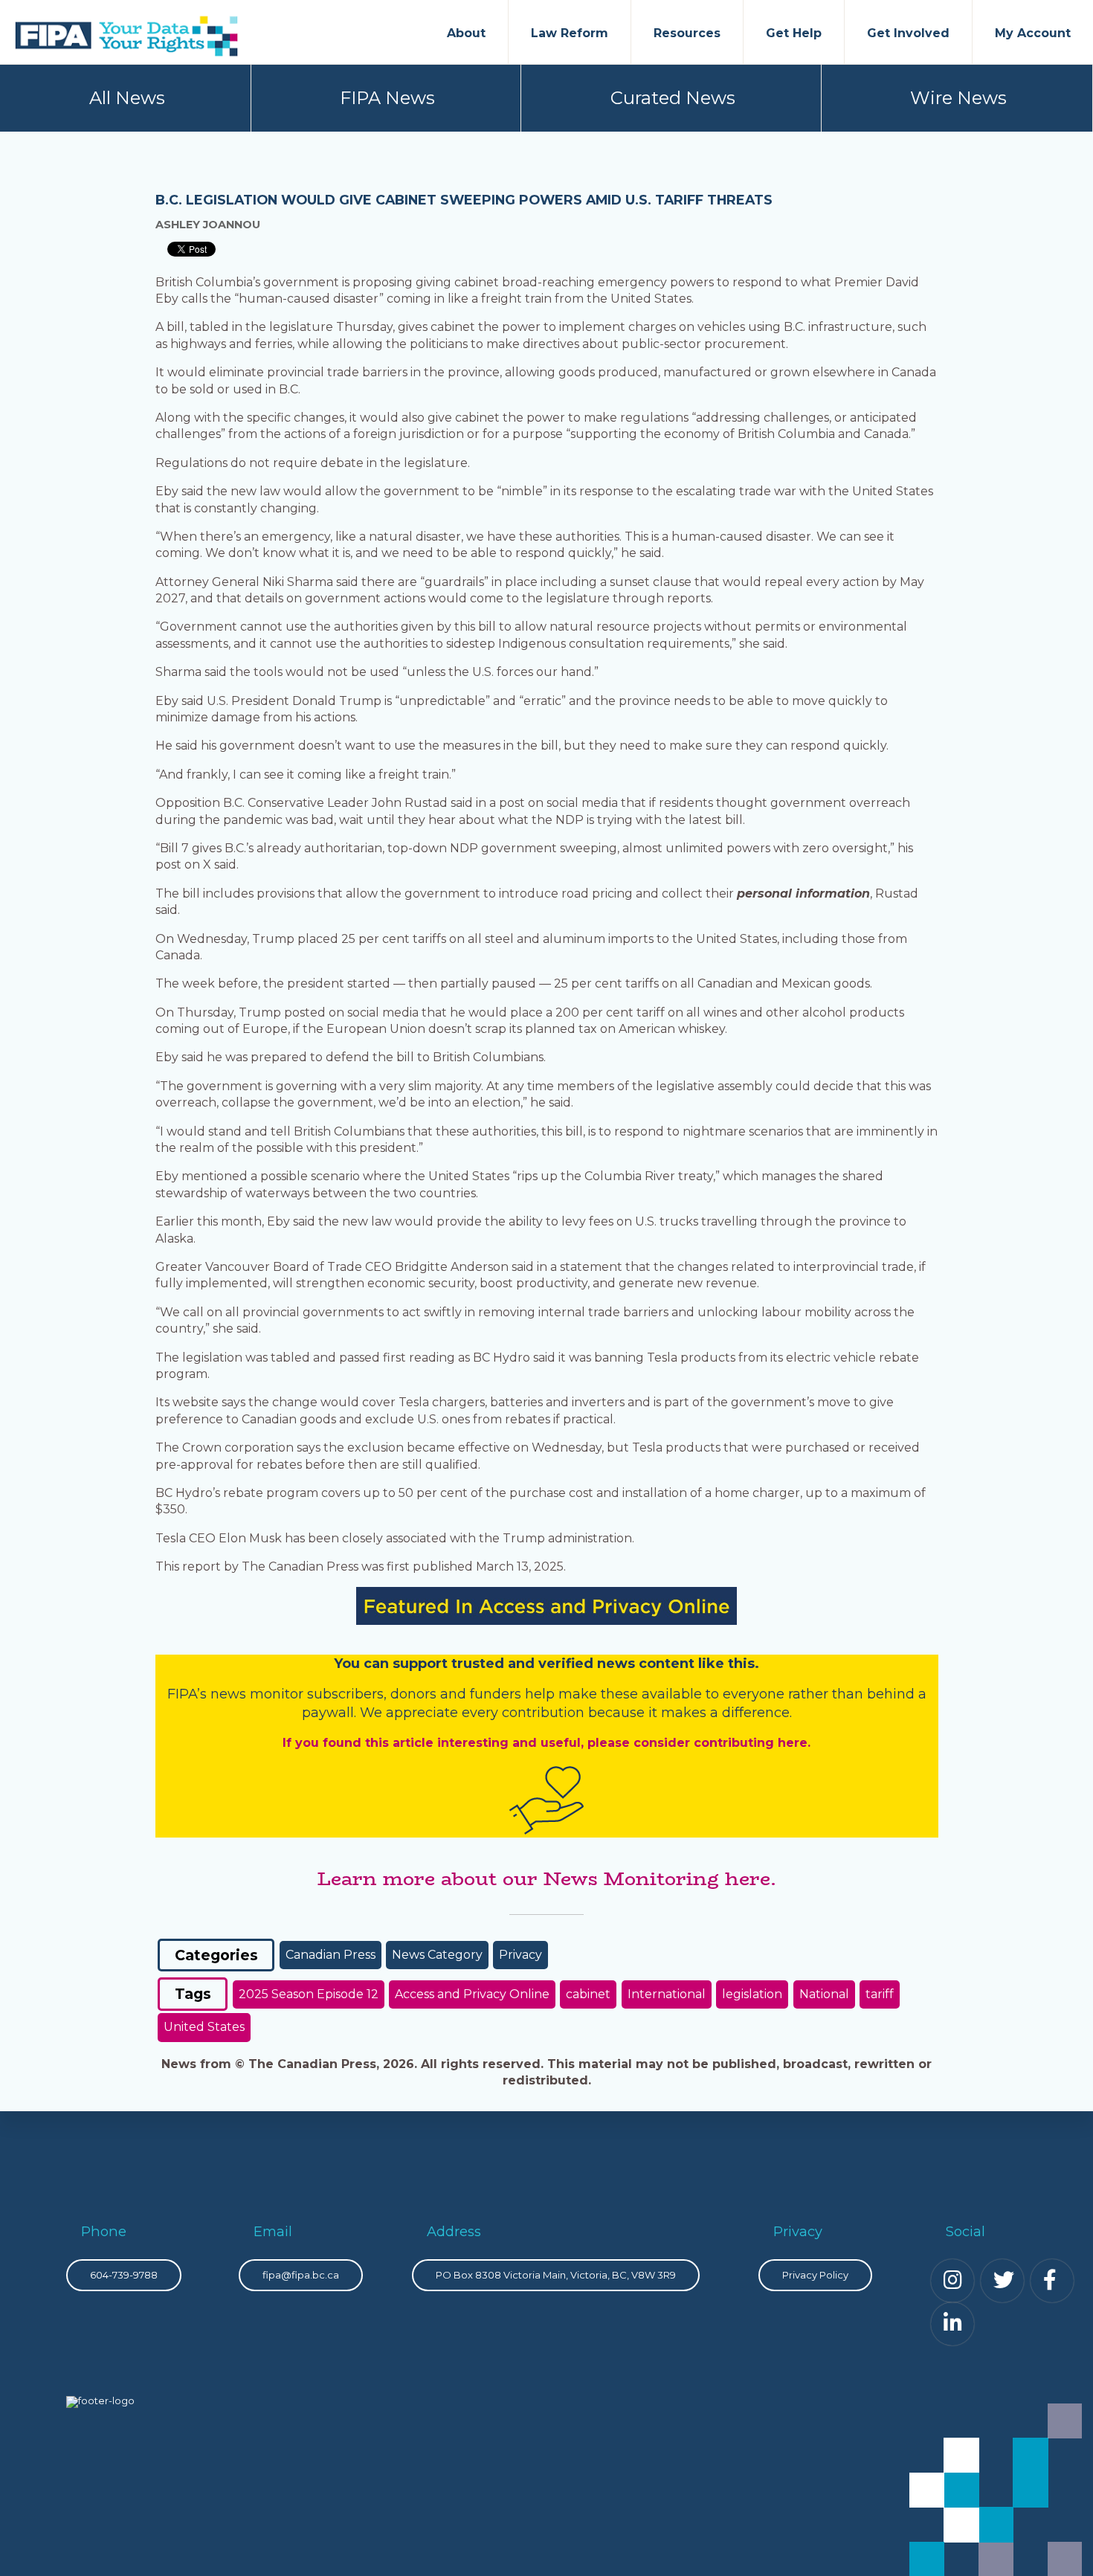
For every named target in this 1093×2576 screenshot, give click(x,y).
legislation (752, 1994)
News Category (437, 1955)
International (667, 1994)
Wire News (958, 98)
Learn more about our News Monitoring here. (546, 1878)
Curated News (673, 98)
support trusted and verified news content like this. (576, 1664)
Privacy (520, 1955)
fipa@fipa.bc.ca (301, 2275)
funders (497, 1694)
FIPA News (387, 98)
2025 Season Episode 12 (309, 1994)
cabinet (588, 1994)
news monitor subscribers (297, 1694)
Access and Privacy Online (472, 1994)
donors (413, 1694)
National (824, 1994)
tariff (880, 1994)
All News (127, 98)
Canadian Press (331, 1955)
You (347, 1664)
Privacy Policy (815, 2275)
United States (204, 2027)
